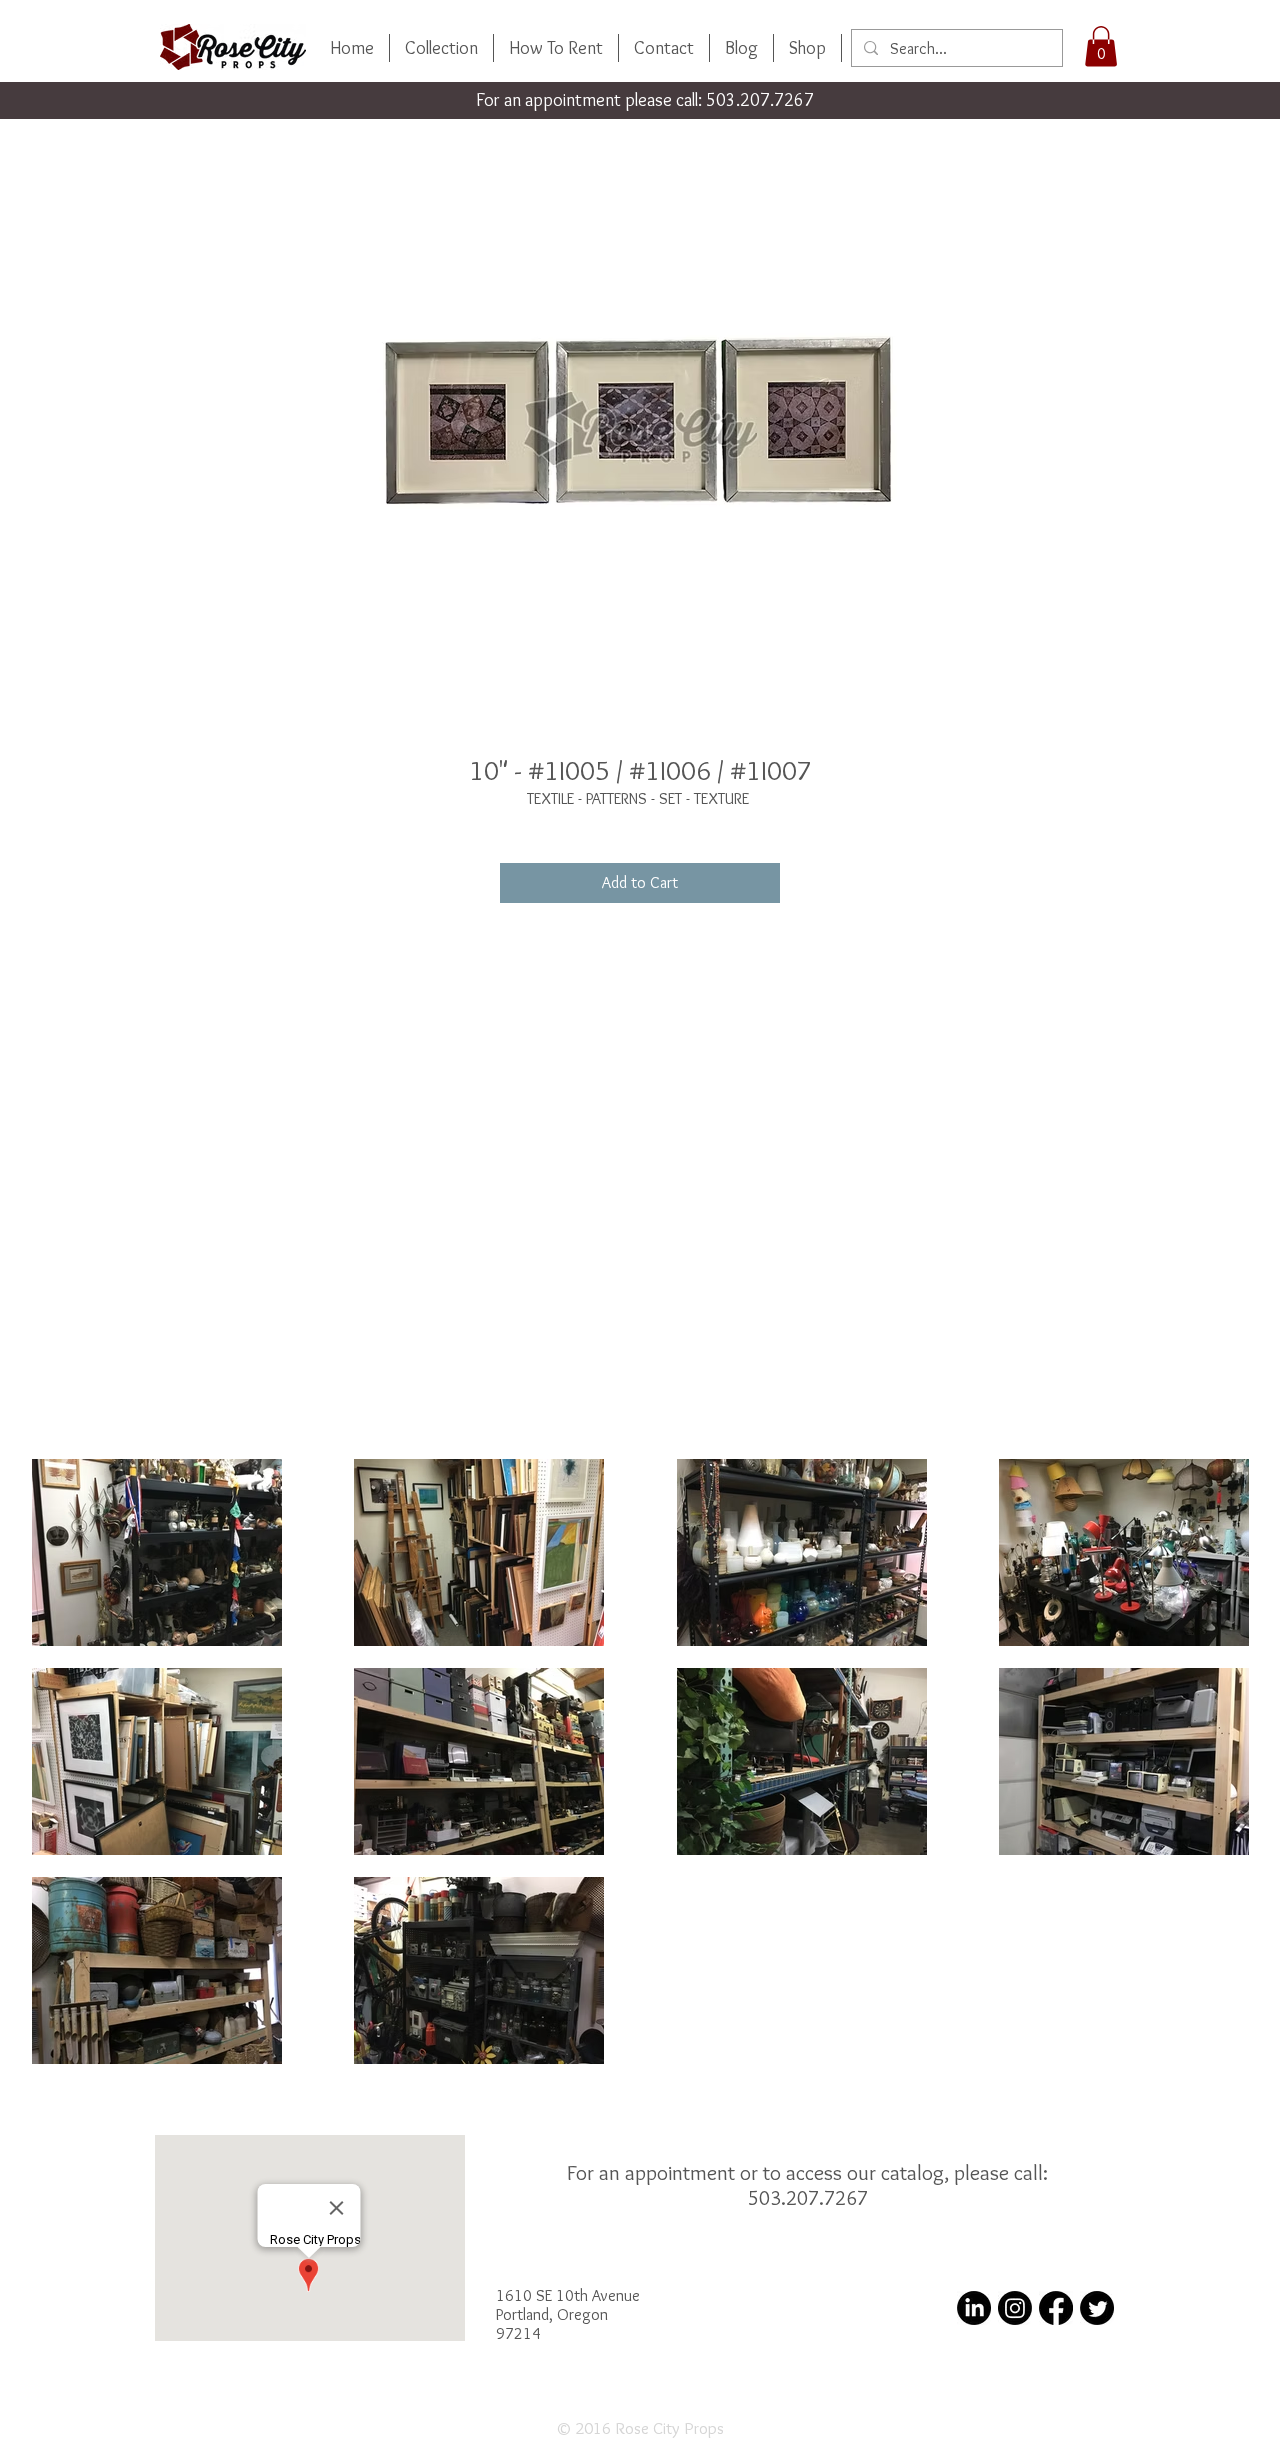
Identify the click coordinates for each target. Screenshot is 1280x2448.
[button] (1101, 46)
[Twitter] (1097, 2308)
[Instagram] (1015, 2308)
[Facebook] (1056, 2308)
